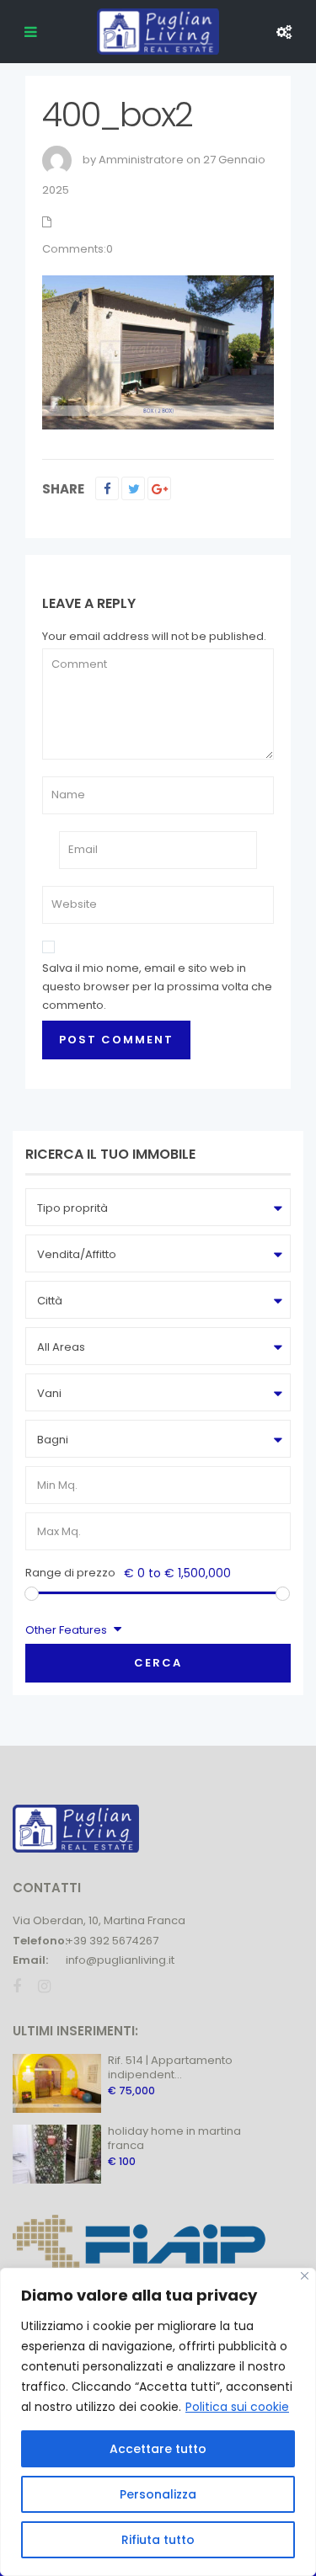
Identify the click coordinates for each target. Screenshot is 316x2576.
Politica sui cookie (237, 2407)
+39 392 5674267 (112, 1941)
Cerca (158, 1663)
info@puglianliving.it (120, 1960)
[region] (158, 2422)
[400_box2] (158, 352)
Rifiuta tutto (158, 2540)
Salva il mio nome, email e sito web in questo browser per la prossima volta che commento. (157, 987)
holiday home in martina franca (174, 2138)
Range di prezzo (70, 1573)
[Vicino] (305, 2276)
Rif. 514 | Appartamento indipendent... (170, 2067)
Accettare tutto (158, 2449)
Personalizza (158, 2494)
